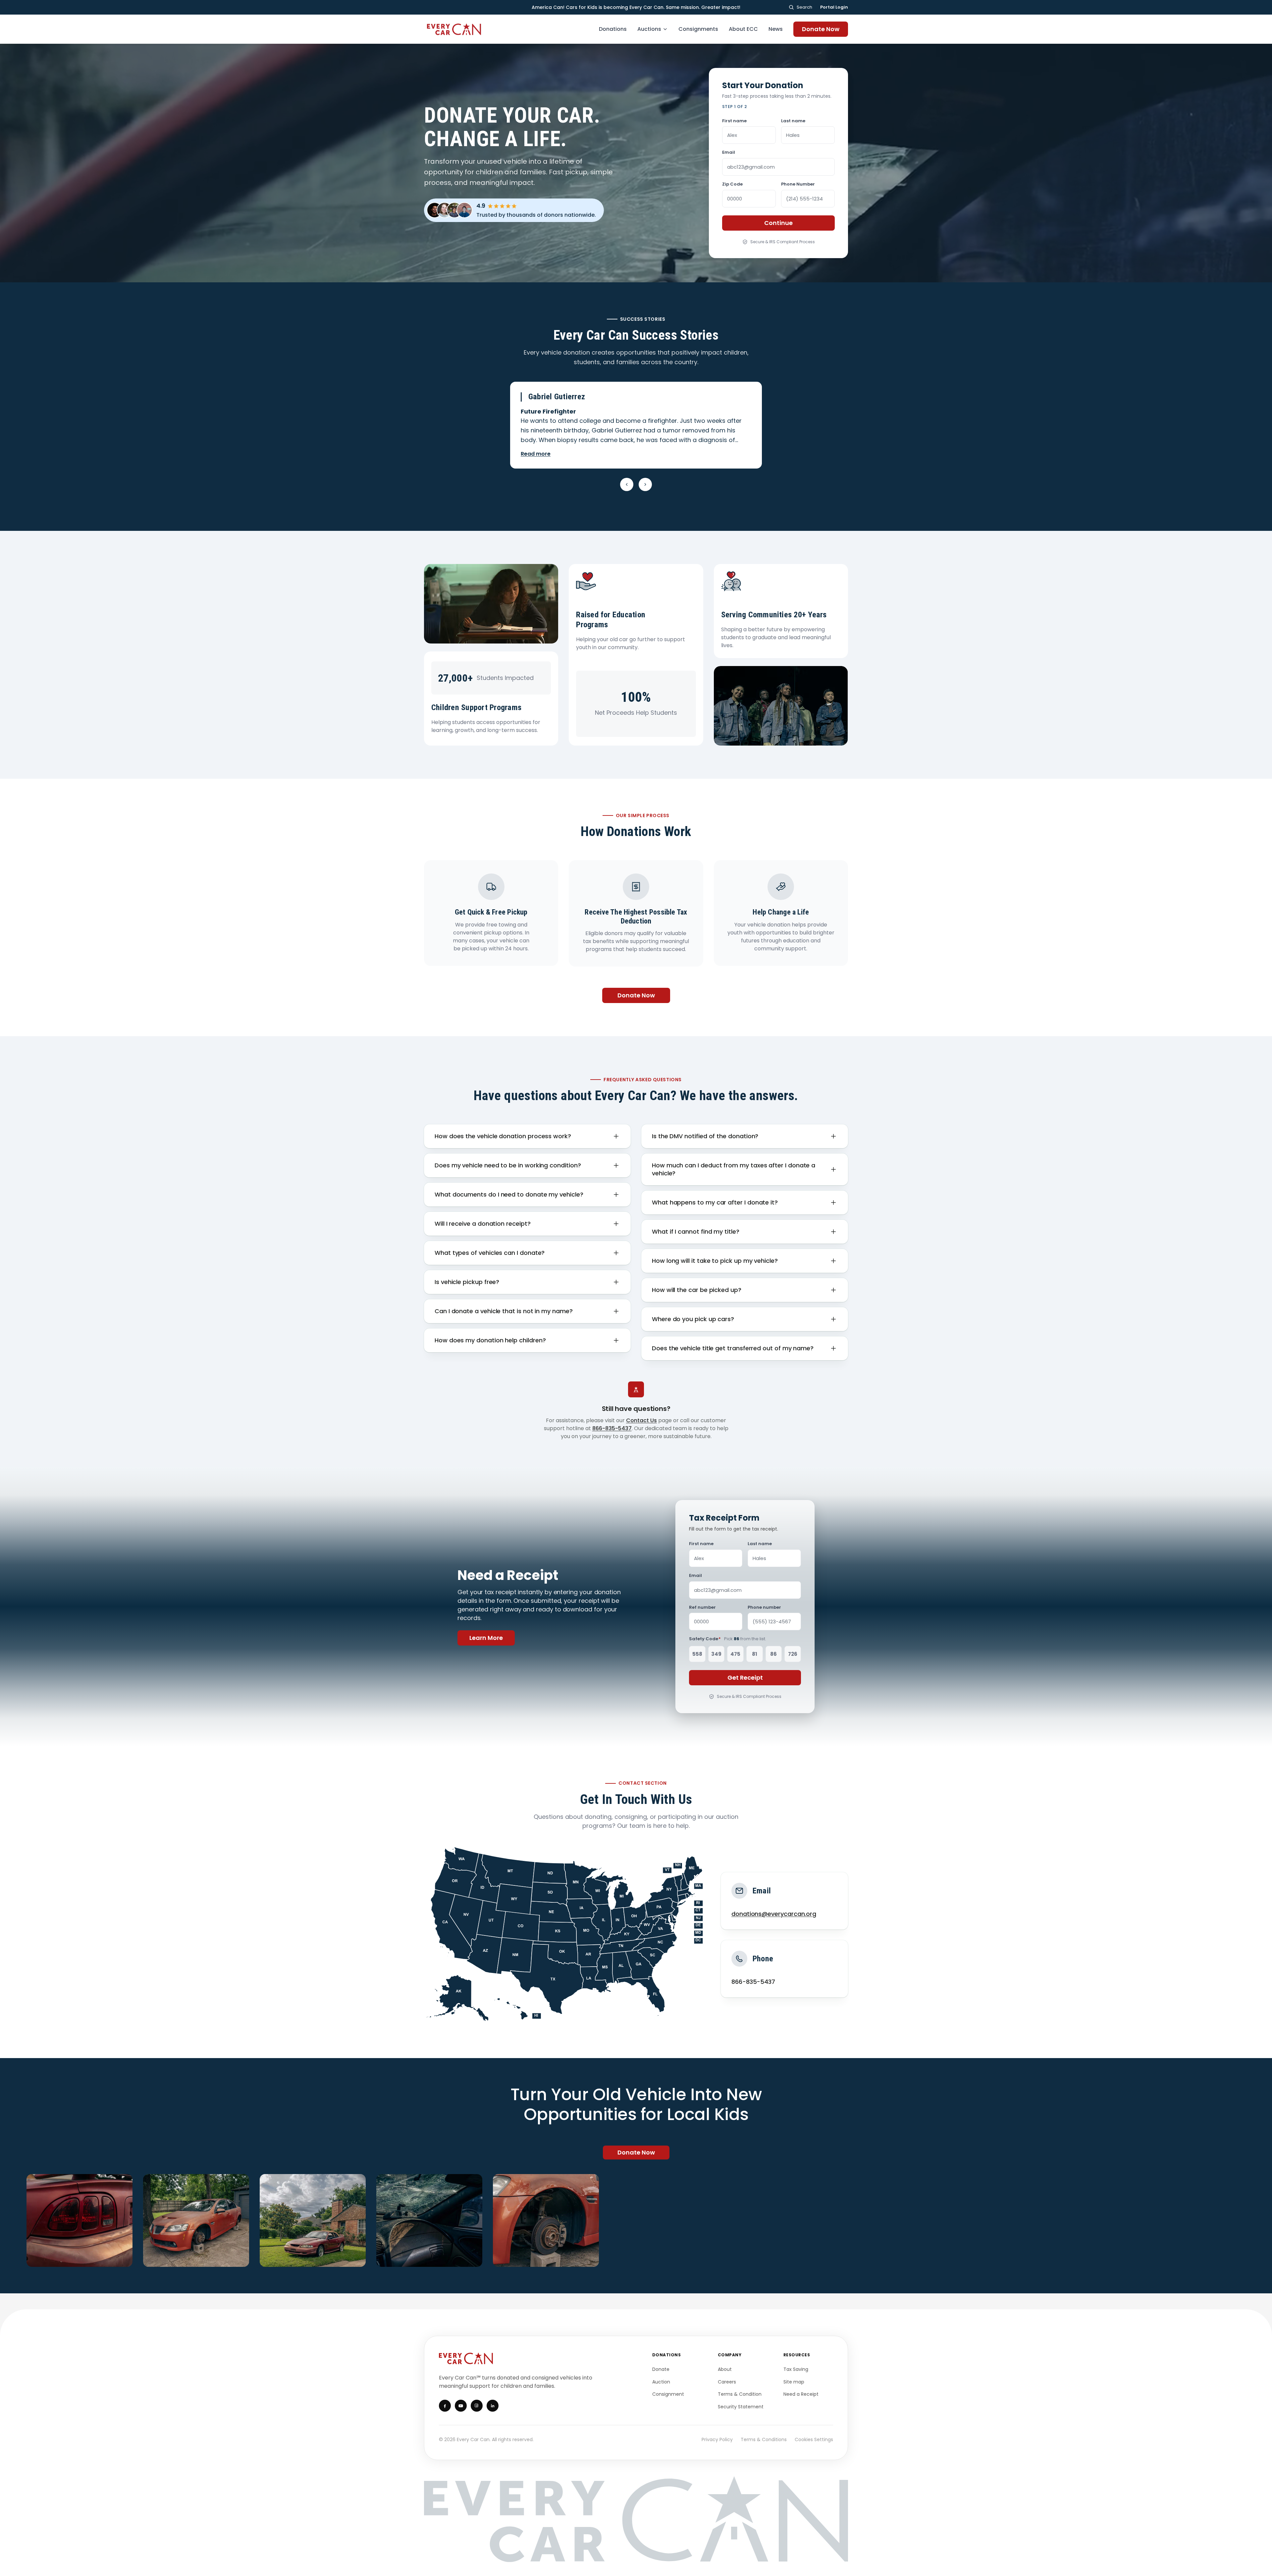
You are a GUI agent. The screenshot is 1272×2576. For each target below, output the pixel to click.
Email (729, 152)
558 (697, 1654)
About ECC (743, 29)
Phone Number (798, 184)
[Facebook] (445, 2406)
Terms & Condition (740, 2394)
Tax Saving (796, 2369)
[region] (636, 2220)
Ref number (702, 1607)
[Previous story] (627, 484)
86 (773, 1654)
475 (735, 1654)
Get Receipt (745, 1678)
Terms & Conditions (764, 2439)
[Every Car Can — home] (455, 29)
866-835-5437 (612, 1428)
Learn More (486, 1638)
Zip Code (732, 184)
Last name (793, 121)
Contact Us (641, 1420)
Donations (613, 29)
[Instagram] (477, 2406)
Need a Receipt (801, 2394)
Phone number (764, 1607)
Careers (727, 2382)
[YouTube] (461, 2406)
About (725, 2369)
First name (734, 121)
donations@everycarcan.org (774, 1914)
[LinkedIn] (493, 2406)
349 (716, 1654)
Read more (536, 454)
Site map (794, 2382)
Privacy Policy (717, 2439)
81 (755, 1654)
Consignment (668, 2394)
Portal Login (834, 7)
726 (793, 1654)
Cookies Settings (814, 2439)
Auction (661, 2382)
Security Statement (741, 2407)
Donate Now (821, 29)
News (776, 29)
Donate (661, 2369)
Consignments (698, 29)
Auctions (649, 29)
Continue (778, 223)
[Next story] (645, 484)
